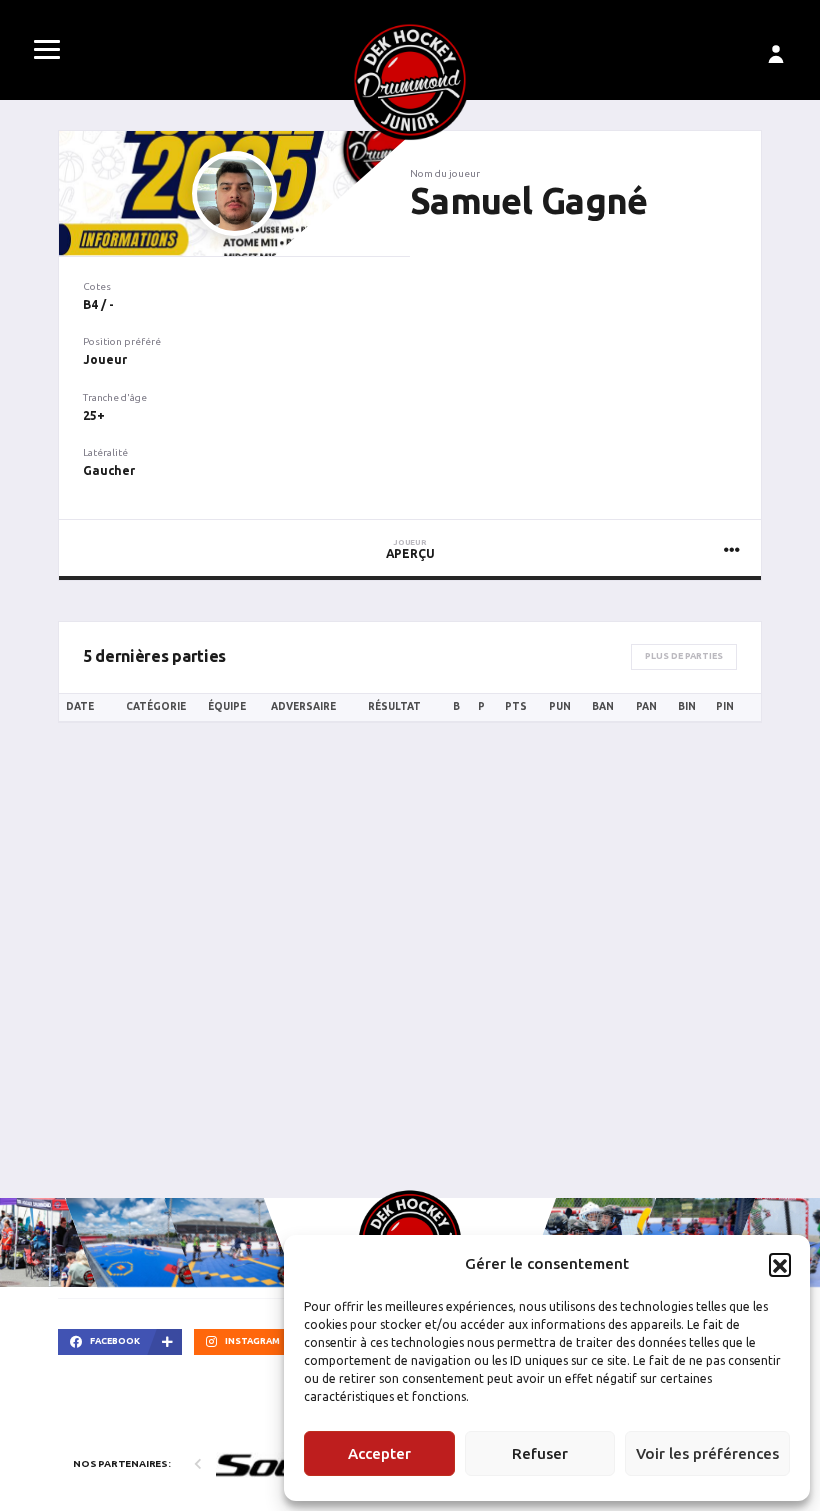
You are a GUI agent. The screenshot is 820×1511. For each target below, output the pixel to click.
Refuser (540, 1453)
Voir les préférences (707, 1453)
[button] (780, 1264)
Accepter (379, 1453)
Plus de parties (684, 656)
